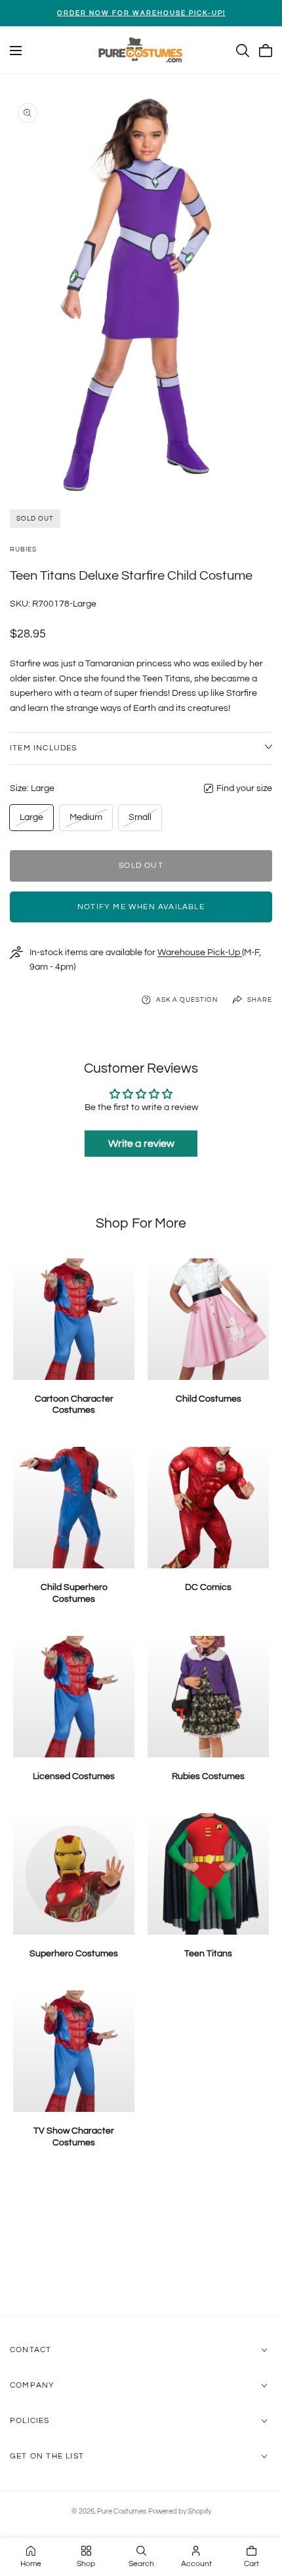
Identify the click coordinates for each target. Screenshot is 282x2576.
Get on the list (47, 2456)
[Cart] (266, 51)
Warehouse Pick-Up (200, 953)
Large (34, 821)
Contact (30, 2350)
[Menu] (16, 51)
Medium (86, 821)
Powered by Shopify (180, 2511)
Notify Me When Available (141, 907)
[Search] (243, 51)
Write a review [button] (141, 1144)
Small (143, 821)
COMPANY (32, 2385)
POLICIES (30, 2421)
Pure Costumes (122, 2511)
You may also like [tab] (141, 2246)
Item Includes (44, 748)
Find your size (244, 788)
